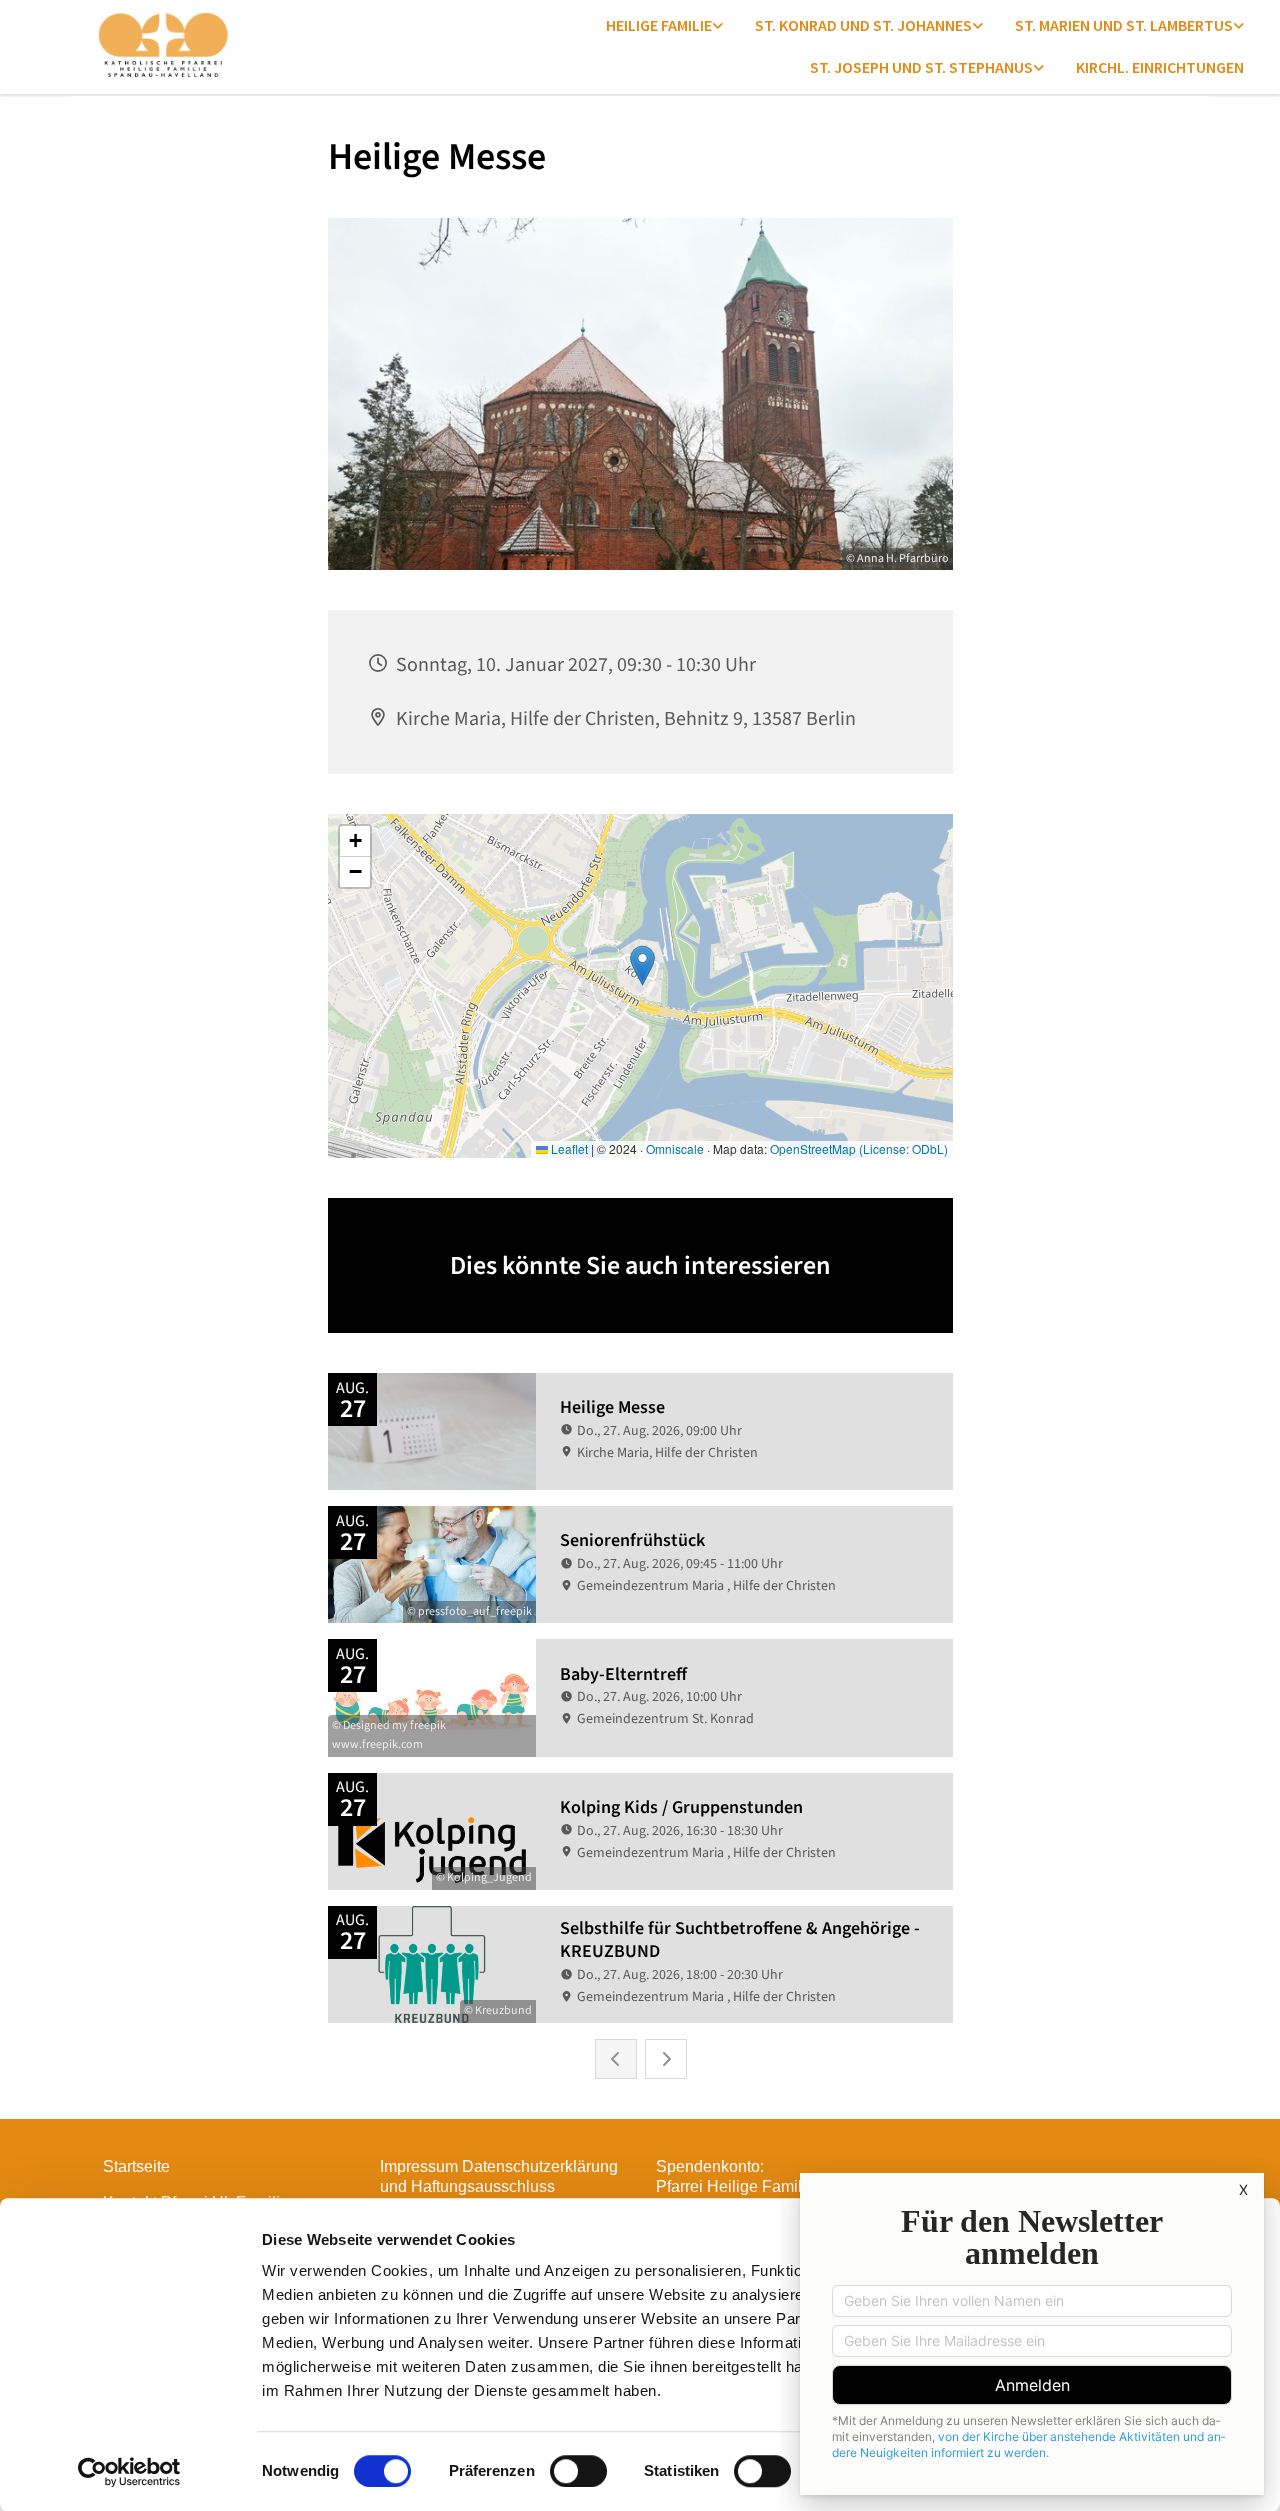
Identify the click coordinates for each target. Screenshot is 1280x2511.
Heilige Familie (659, 25)
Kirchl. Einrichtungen (1160, 67)
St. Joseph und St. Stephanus (921, 67)
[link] (664, 25)
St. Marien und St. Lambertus (1124, 25)
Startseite (136, 2166)
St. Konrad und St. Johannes (863, 25)
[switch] (578, 2471)
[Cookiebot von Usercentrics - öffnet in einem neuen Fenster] (129, 2472)
